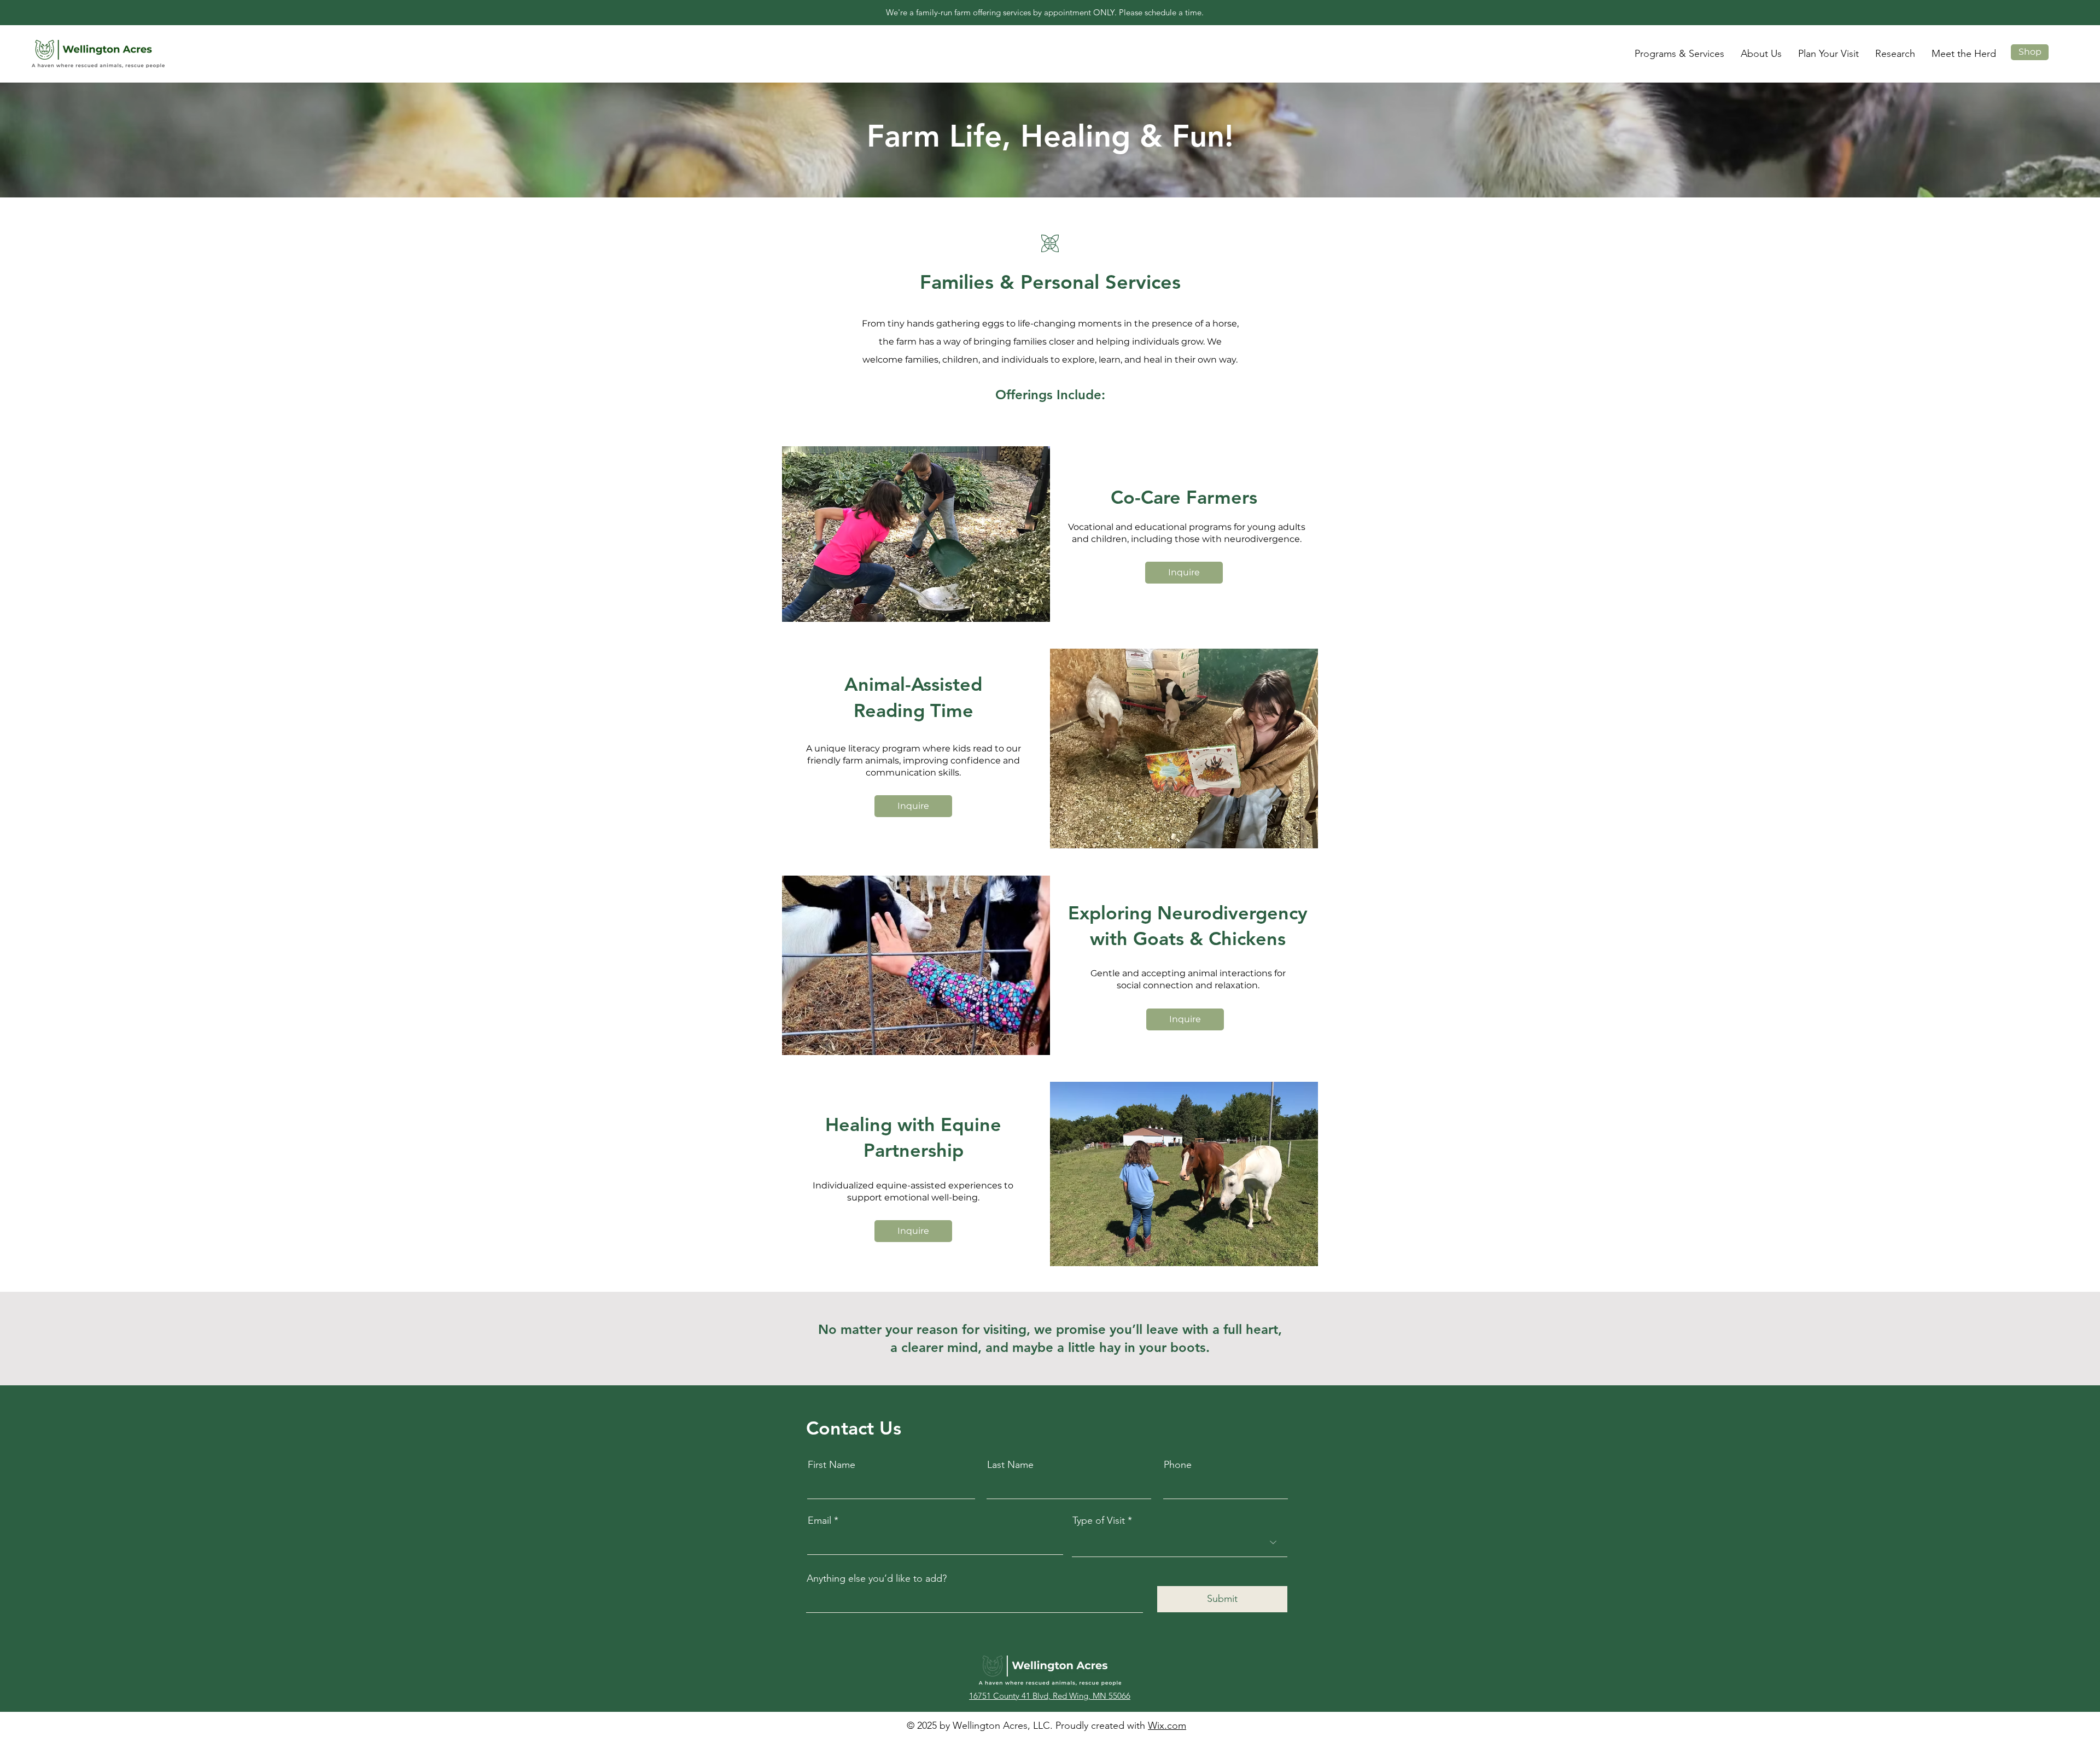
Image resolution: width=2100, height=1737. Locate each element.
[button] (1679, 54)
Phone (1178, 1465)
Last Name (1010, 1465)
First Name (832, 1465)
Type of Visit (1099, 1520)
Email (819, 1520)
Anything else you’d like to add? (877, 1578)
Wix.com (1167, 1726)
